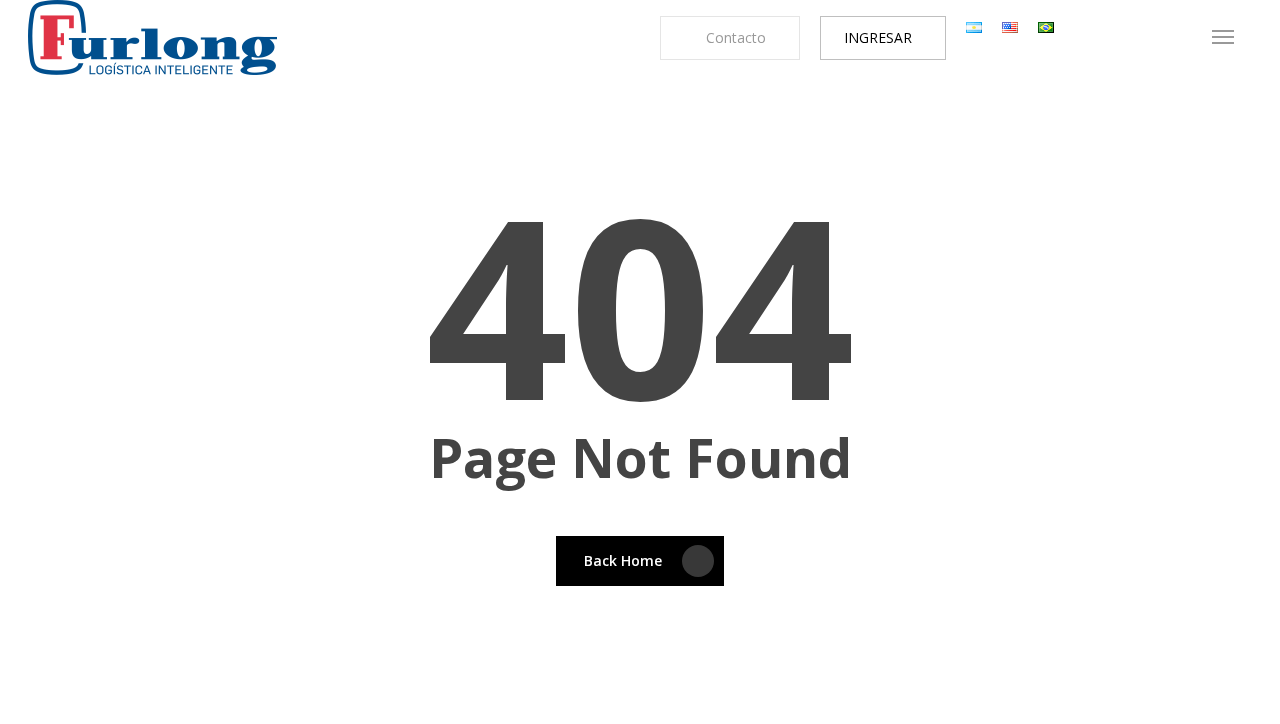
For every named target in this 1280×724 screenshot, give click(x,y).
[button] (1223, 37)
